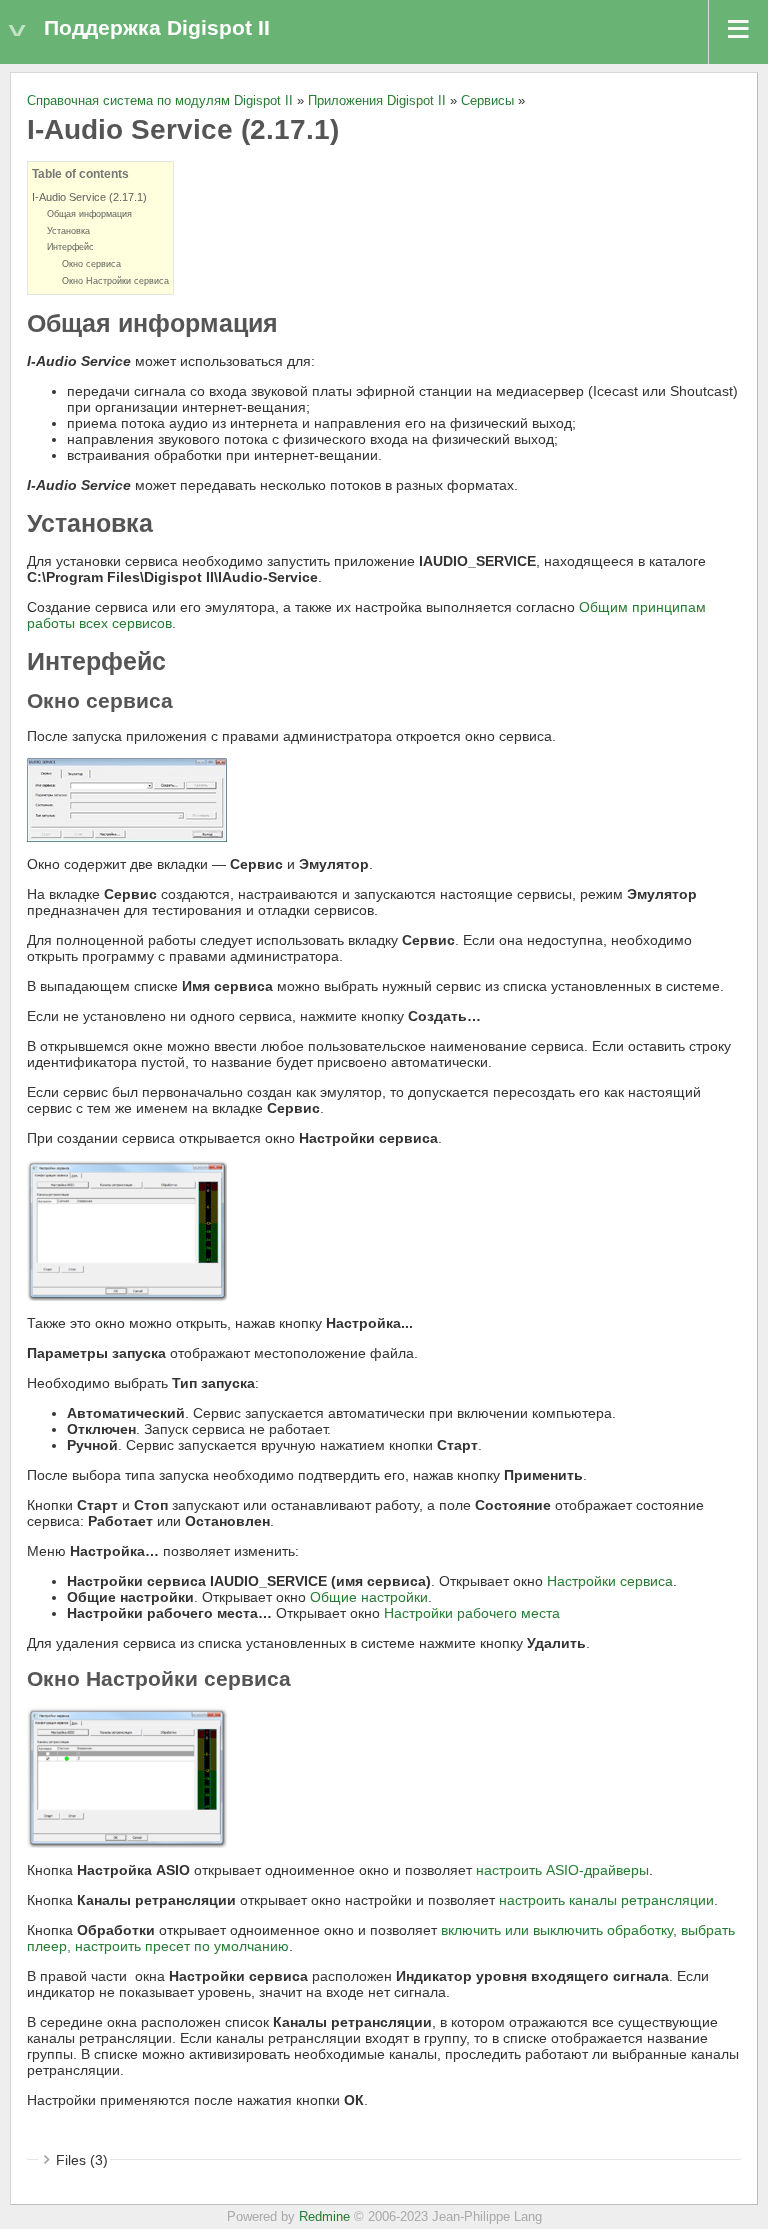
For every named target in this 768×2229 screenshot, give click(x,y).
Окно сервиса (91, 264)
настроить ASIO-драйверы (562, 1870)
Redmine (324, 2217)
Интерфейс (70, 247)
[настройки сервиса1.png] (127, 1776)
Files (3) (82, 2160)
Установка (68, 231)
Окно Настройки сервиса (115, 281)
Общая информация (89, 214)
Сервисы (487, 101)
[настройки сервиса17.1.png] (127, 1229)
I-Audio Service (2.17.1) (89, 197)
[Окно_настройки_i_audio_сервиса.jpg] (127, 799)
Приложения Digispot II (377, 101)
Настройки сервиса (610, 1581)
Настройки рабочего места (472, 1613)
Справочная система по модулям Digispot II (160, 101)
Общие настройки (369, 1597)
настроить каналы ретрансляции (606, 1900)
